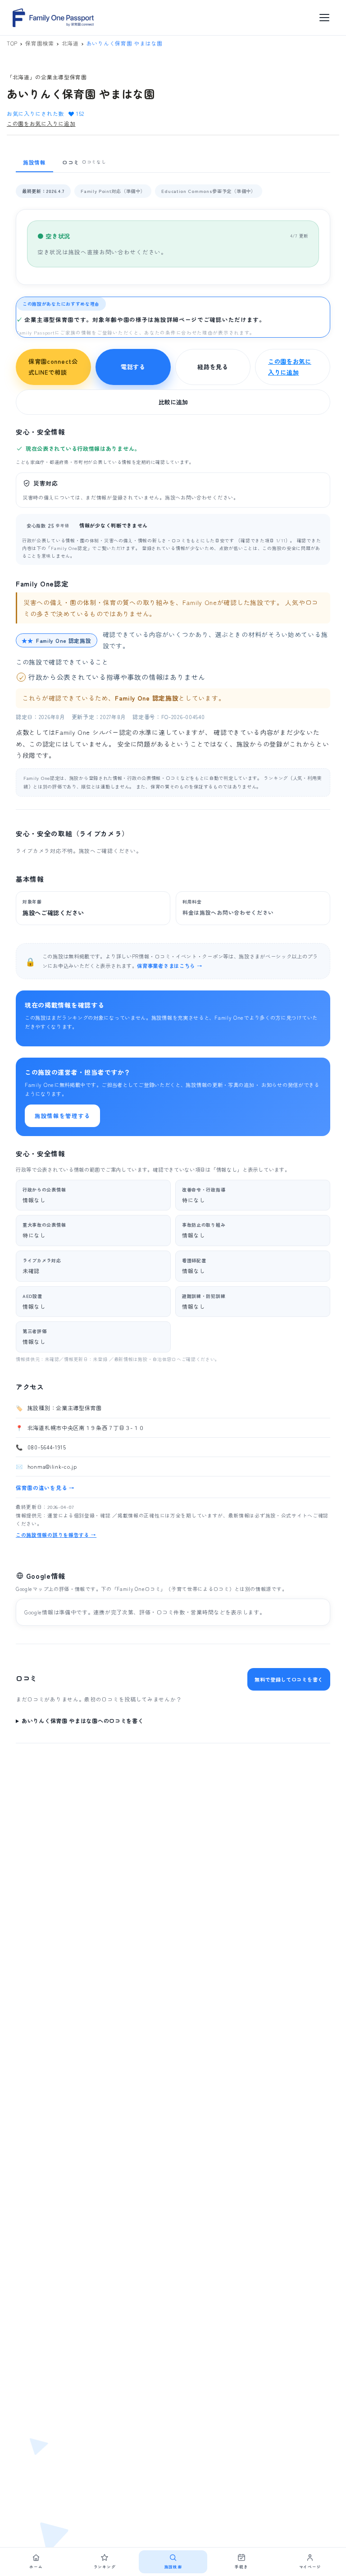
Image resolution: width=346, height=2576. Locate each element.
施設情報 (34, 162)
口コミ (84, 162)
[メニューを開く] (324, 18)
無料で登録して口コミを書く (289, 1679)
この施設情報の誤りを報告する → (56, 1535)
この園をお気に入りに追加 (41, 123)
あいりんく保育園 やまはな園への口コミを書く (82, 1721)
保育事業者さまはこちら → (169, 966)
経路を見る (213, 367)
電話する (133, 367)
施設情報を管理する (62, 1116)
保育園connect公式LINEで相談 (53, 367)
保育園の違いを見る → (45, 1487)
